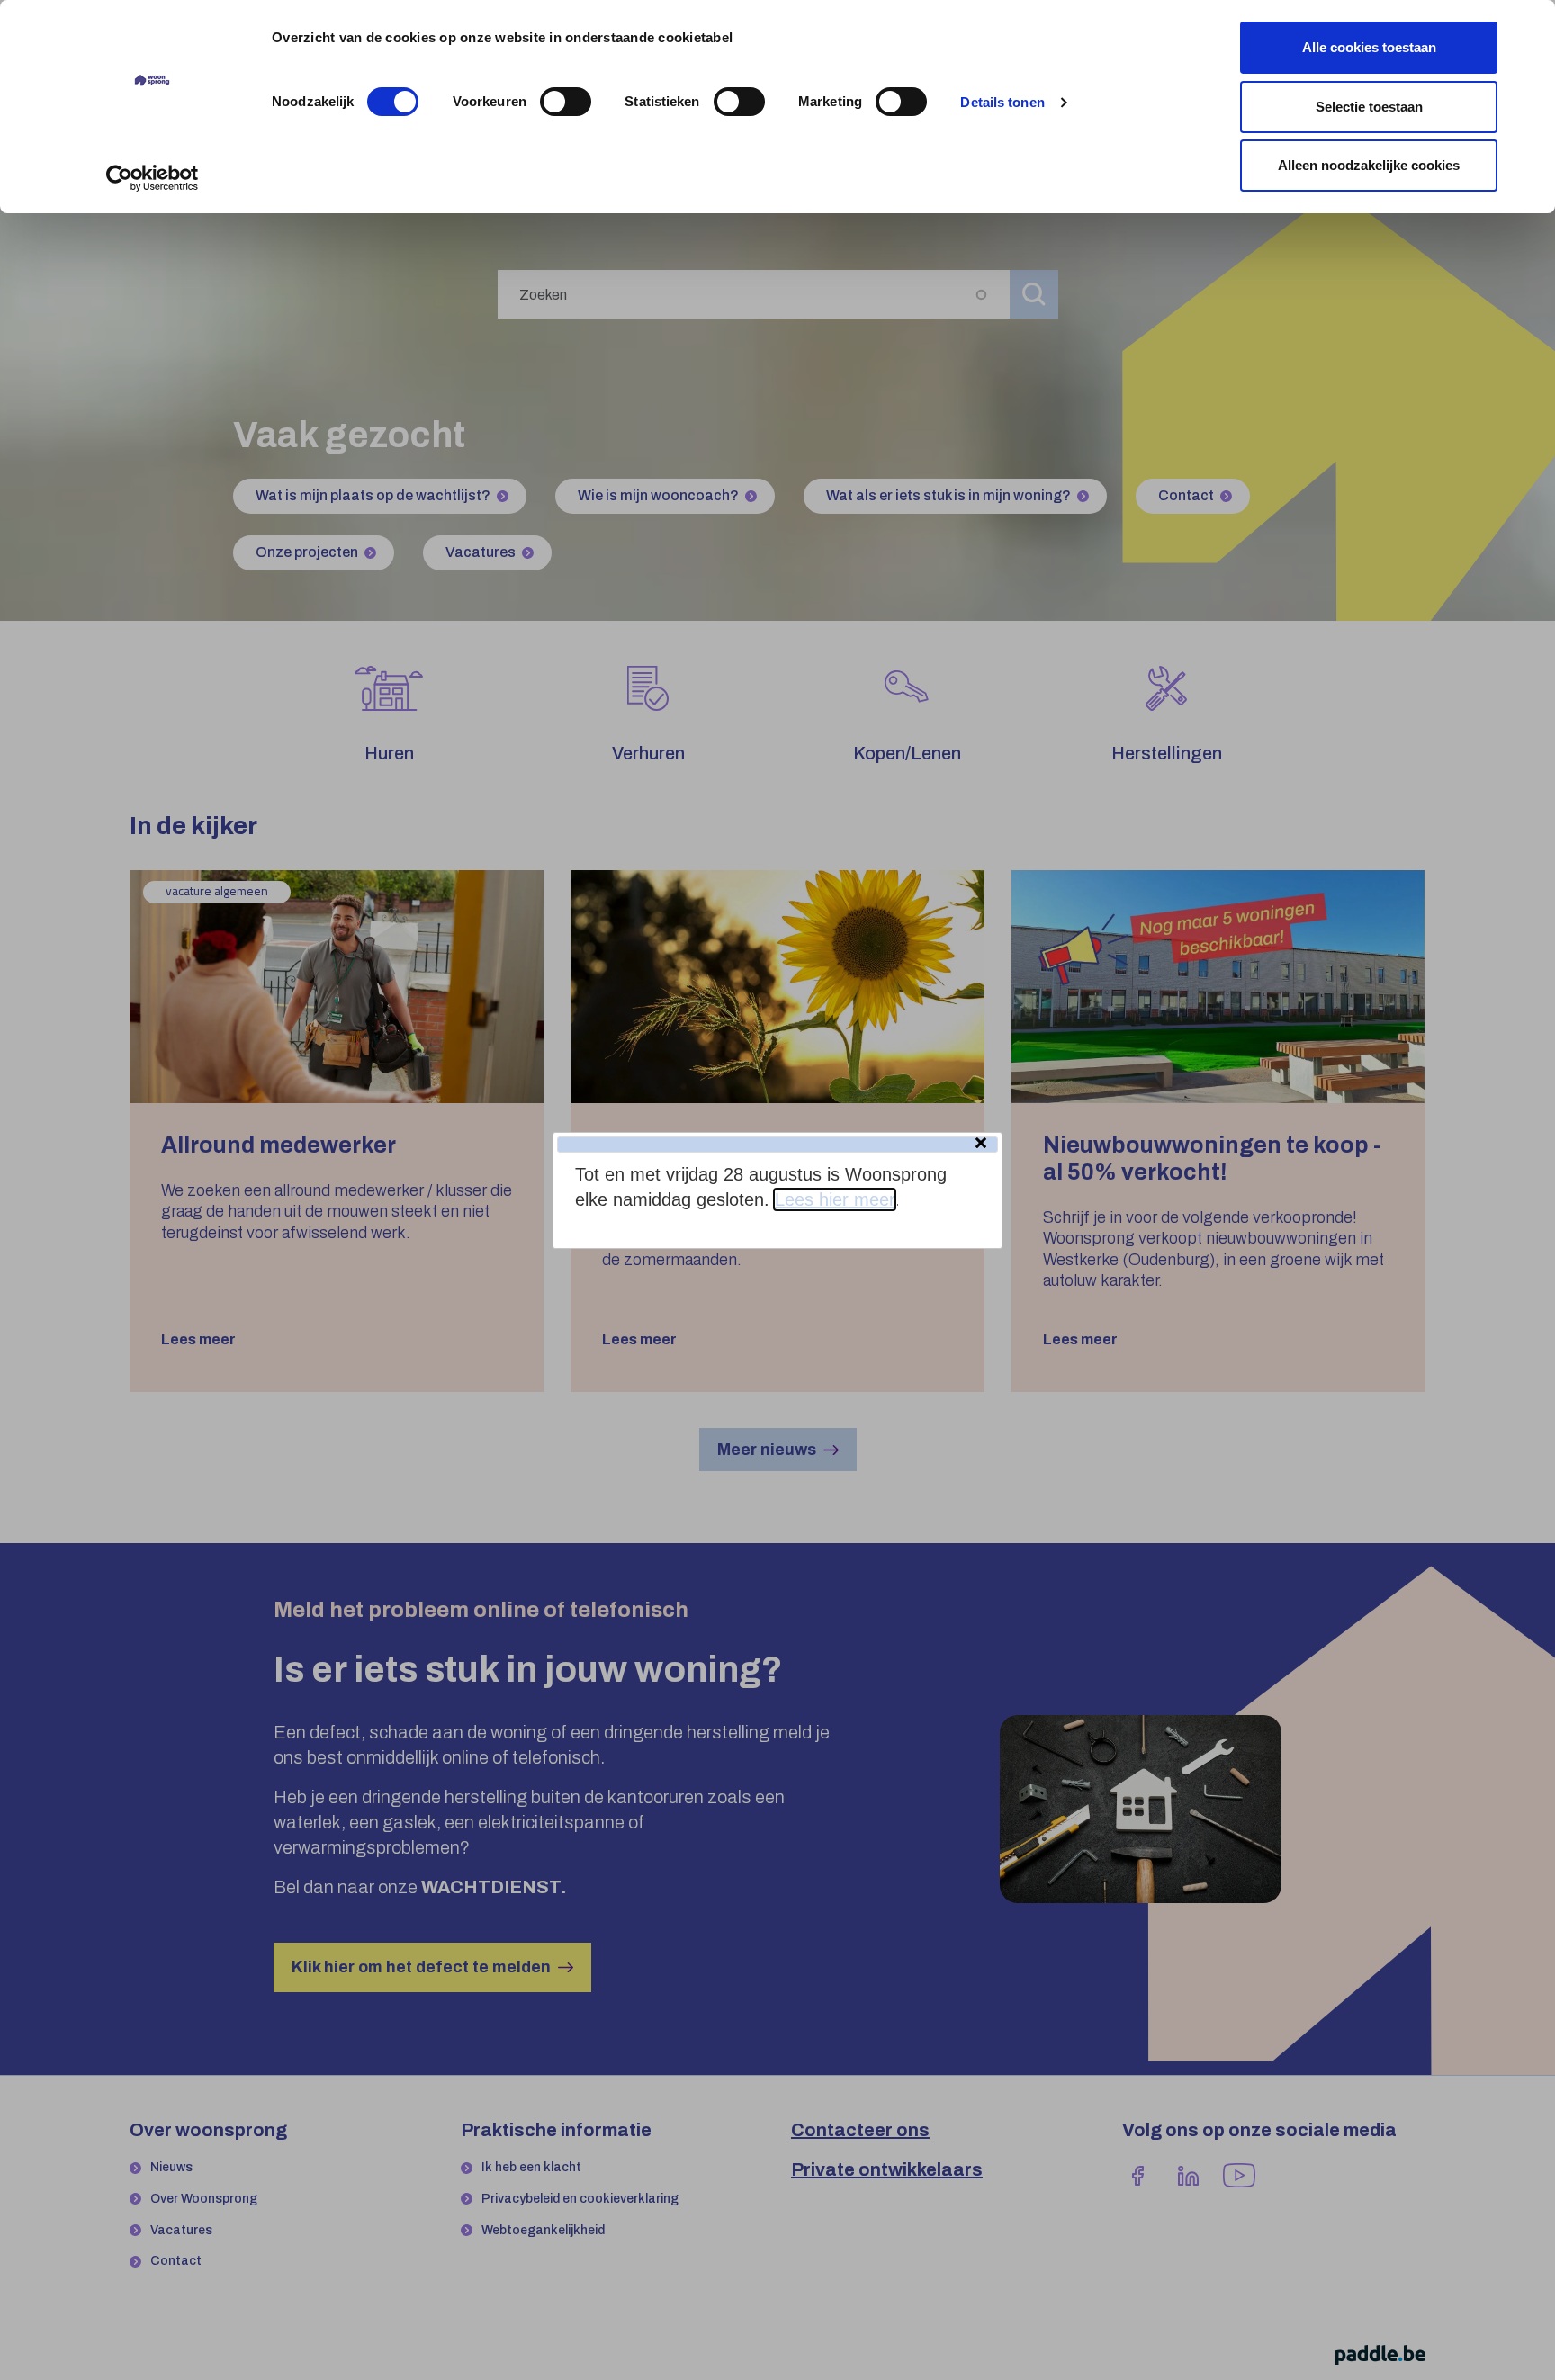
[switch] (566, 102)
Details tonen (1002, 102)
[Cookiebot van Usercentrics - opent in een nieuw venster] (153, 178)
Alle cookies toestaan (1369, 47)
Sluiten (983, 1145)
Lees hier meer (835, 1199)
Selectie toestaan (1369, 107)
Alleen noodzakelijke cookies (1369, 165)
